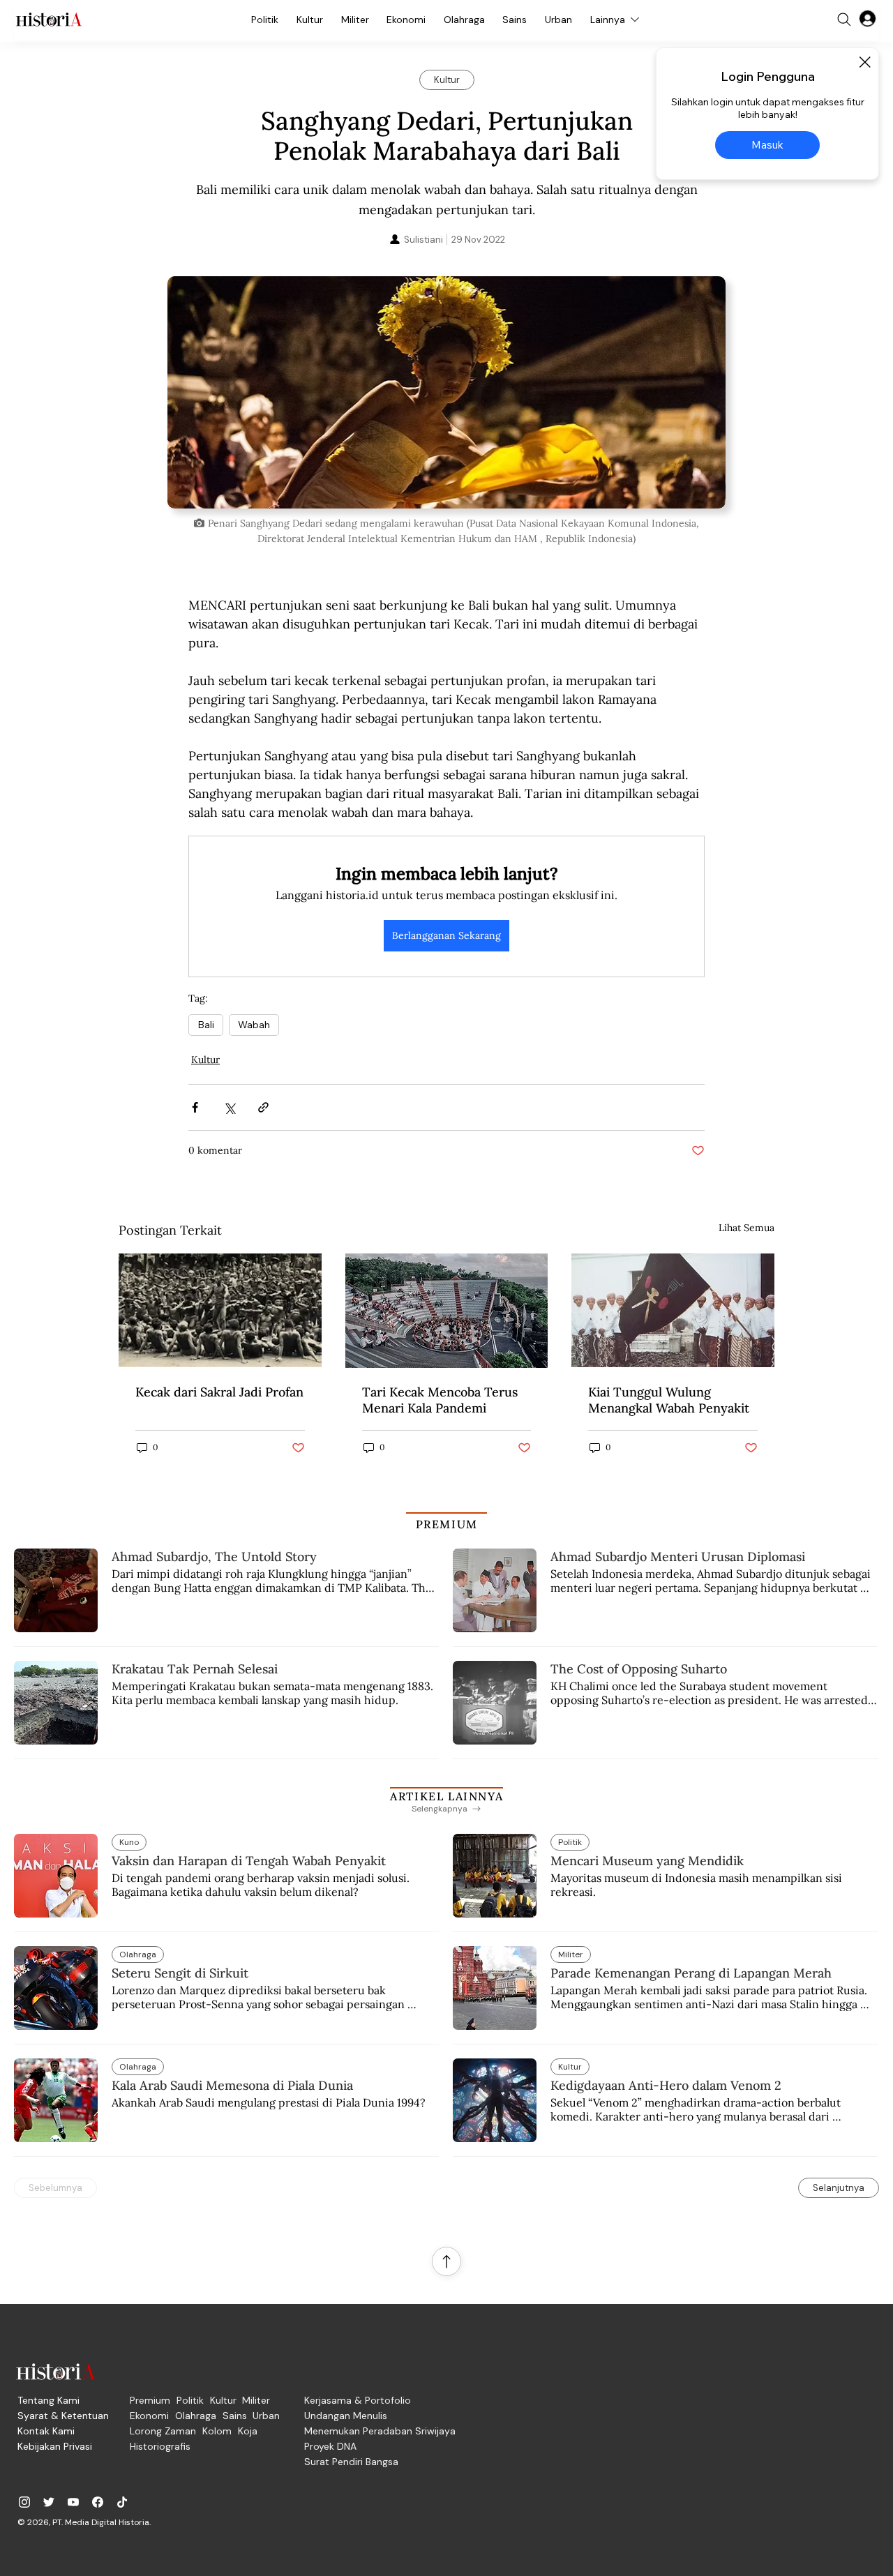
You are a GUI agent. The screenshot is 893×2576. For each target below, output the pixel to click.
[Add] (446, 392)
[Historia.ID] (49, 20)
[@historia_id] (49, 2502)
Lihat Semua (746, 1228)
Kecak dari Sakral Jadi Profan (219, 1392)
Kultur (205, 1060)
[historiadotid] (24, 2502)
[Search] (844, 20)
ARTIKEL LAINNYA (446, 1796)
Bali (206, 1025)
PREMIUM (447, 1524)
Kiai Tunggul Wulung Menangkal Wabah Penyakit (669, 1400)
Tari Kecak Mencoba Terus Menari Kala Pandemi (440, 1400)
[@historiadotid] (73, 2502)
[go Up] (446, 2261)
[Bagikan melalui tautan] (263, 1107)
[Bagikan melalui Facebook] (195, 1107)
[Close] (864, 62)
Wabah (254, 1025)
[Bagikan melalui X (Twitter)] (229, 1107)
